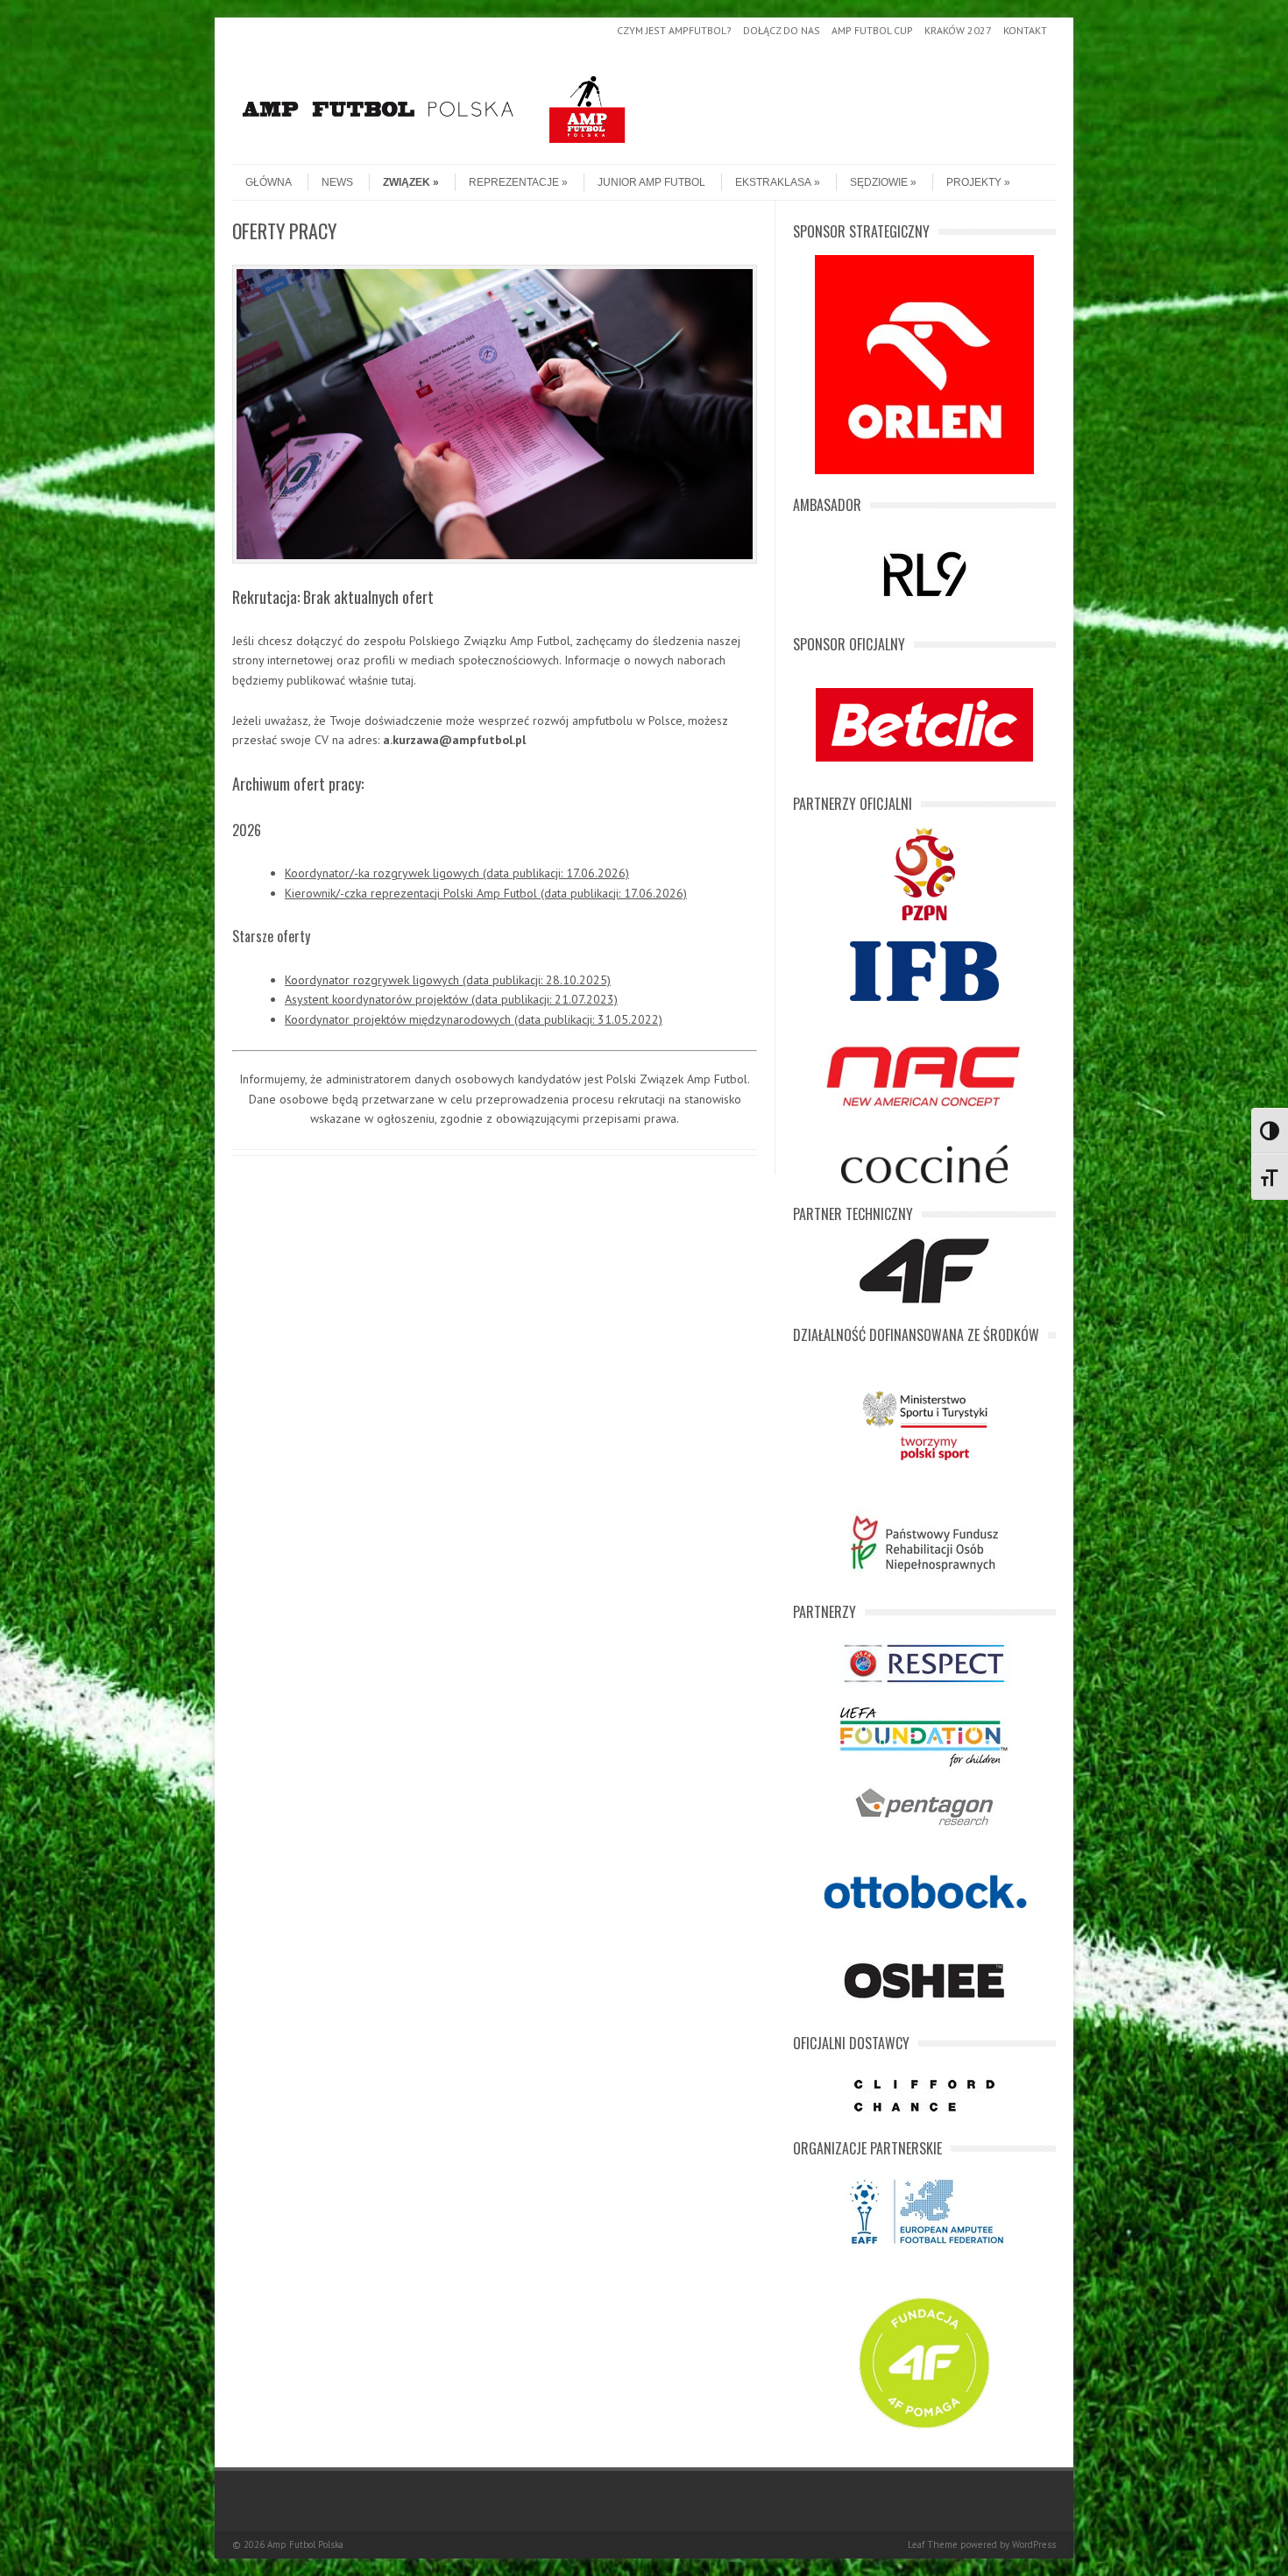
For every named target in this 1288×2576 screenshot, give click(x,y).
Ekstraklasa (773, 182)
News (337, 182)
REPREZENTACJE (514, 182)
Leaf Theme (933, 2544)
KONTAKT (1025, 30)
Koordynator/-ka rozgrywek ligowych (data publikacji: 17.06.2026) (457, 873)
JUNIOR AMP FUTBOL (651, 182)
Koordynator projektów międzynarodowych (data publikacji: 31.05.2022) (474, 1019)
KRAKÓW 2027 (958, 30)
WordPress (1034, 2544)
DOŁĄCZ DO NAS (782, 30)
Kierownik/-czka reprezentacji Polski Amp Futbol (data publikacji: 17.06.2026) (486, 893)
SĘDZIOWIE (879, 182)
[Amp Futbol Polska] (434, 149)
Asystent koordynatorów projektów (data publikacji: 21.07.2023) (451, 999)
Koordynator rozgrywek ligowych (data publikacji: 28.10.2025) (448, 980)
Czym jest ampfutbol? (674, 30)
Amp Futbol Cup (872, 30)
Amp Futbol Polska (305, 2544)
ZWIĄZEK (407, 182)
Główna (269, 182)
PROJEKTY (974, 182)
